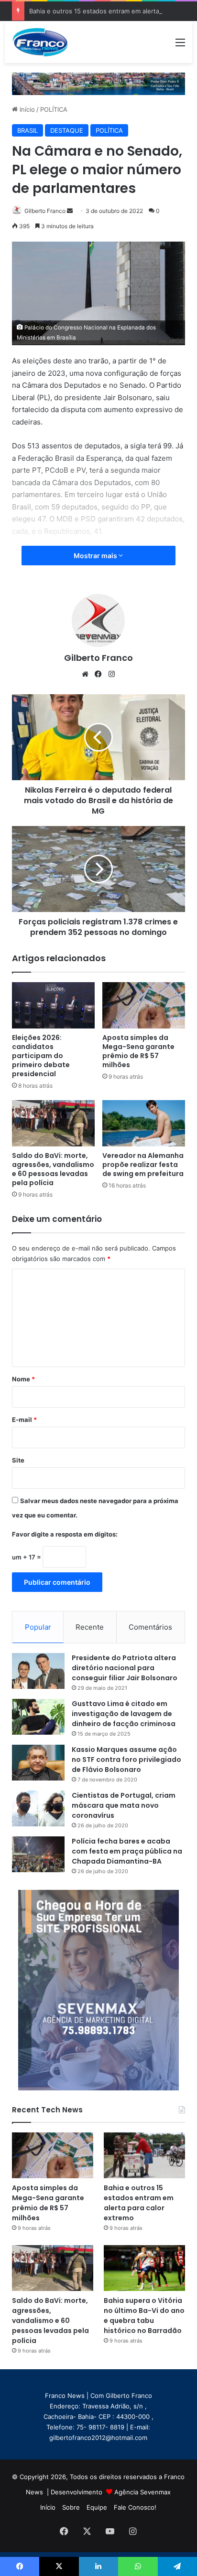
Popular (38, 1627)
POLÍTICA (54, 109)
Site (18, 1460)
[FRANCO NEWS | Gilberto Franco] (45, 42)
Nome (23, 1379)
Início (26, 109)
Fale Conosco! (135, 2507)
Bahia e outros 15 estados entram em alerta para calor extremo (139, 2203)
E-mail (24, 1420)
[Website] (85, 674)
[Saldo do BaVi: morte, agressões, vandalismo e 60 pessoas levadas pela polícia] (53, 1123)
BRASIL (27, 130)
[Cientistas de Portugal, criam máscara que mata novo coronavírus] (38, 1808)
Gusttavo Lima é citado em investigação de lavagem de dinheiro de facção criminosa (124, 1714)
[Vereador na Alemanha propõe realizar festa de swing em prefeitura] (144, 1123)
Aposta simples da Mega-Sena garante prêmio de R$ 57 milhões (138, 1051)
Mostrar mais (96, 556)
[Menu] (180, 46)
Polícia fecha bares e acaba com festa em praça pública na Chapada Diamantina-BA (127, 1851)
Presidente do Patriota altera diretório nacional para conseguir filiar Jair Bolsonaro (125, 1668)
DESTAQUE (67, 130)
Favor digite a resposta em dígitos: (65, 1534)
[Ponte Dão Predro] (98, 83)
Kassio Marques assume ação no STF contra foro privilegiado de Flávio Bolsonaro (126, 1760)
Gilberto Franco (45, 211)
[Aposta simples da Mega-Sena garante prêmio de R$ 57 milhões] (144, 1005)
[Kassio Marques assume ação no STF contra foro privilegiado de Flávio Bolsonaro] (38, 1763)
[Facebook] (98, 674)
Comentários (150, 1627)
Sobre (71, 2507)
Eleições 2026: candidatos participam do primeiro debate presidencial (41, 1056)
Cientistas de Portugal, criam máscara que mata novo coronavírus (124, 1805)
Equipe (97, 2507)
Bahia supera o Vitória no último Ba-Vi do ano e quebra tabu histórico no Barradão (144, 2316)
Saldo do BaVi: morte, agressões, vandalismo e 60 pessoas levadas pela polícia (53, 1169)
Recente (90, 1627)
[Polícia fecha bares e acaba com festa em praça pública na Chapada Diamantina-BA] (38, 1854)
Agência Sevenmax (142, 2492)
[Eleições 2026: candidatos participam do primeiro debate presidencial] (53, 1005)
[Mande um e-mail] (70, 211)
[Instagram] (112, 674)
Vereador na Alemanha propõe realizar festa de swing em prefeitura (143, 1165)
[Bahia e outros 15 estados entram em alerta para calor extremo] (144, 2155)
